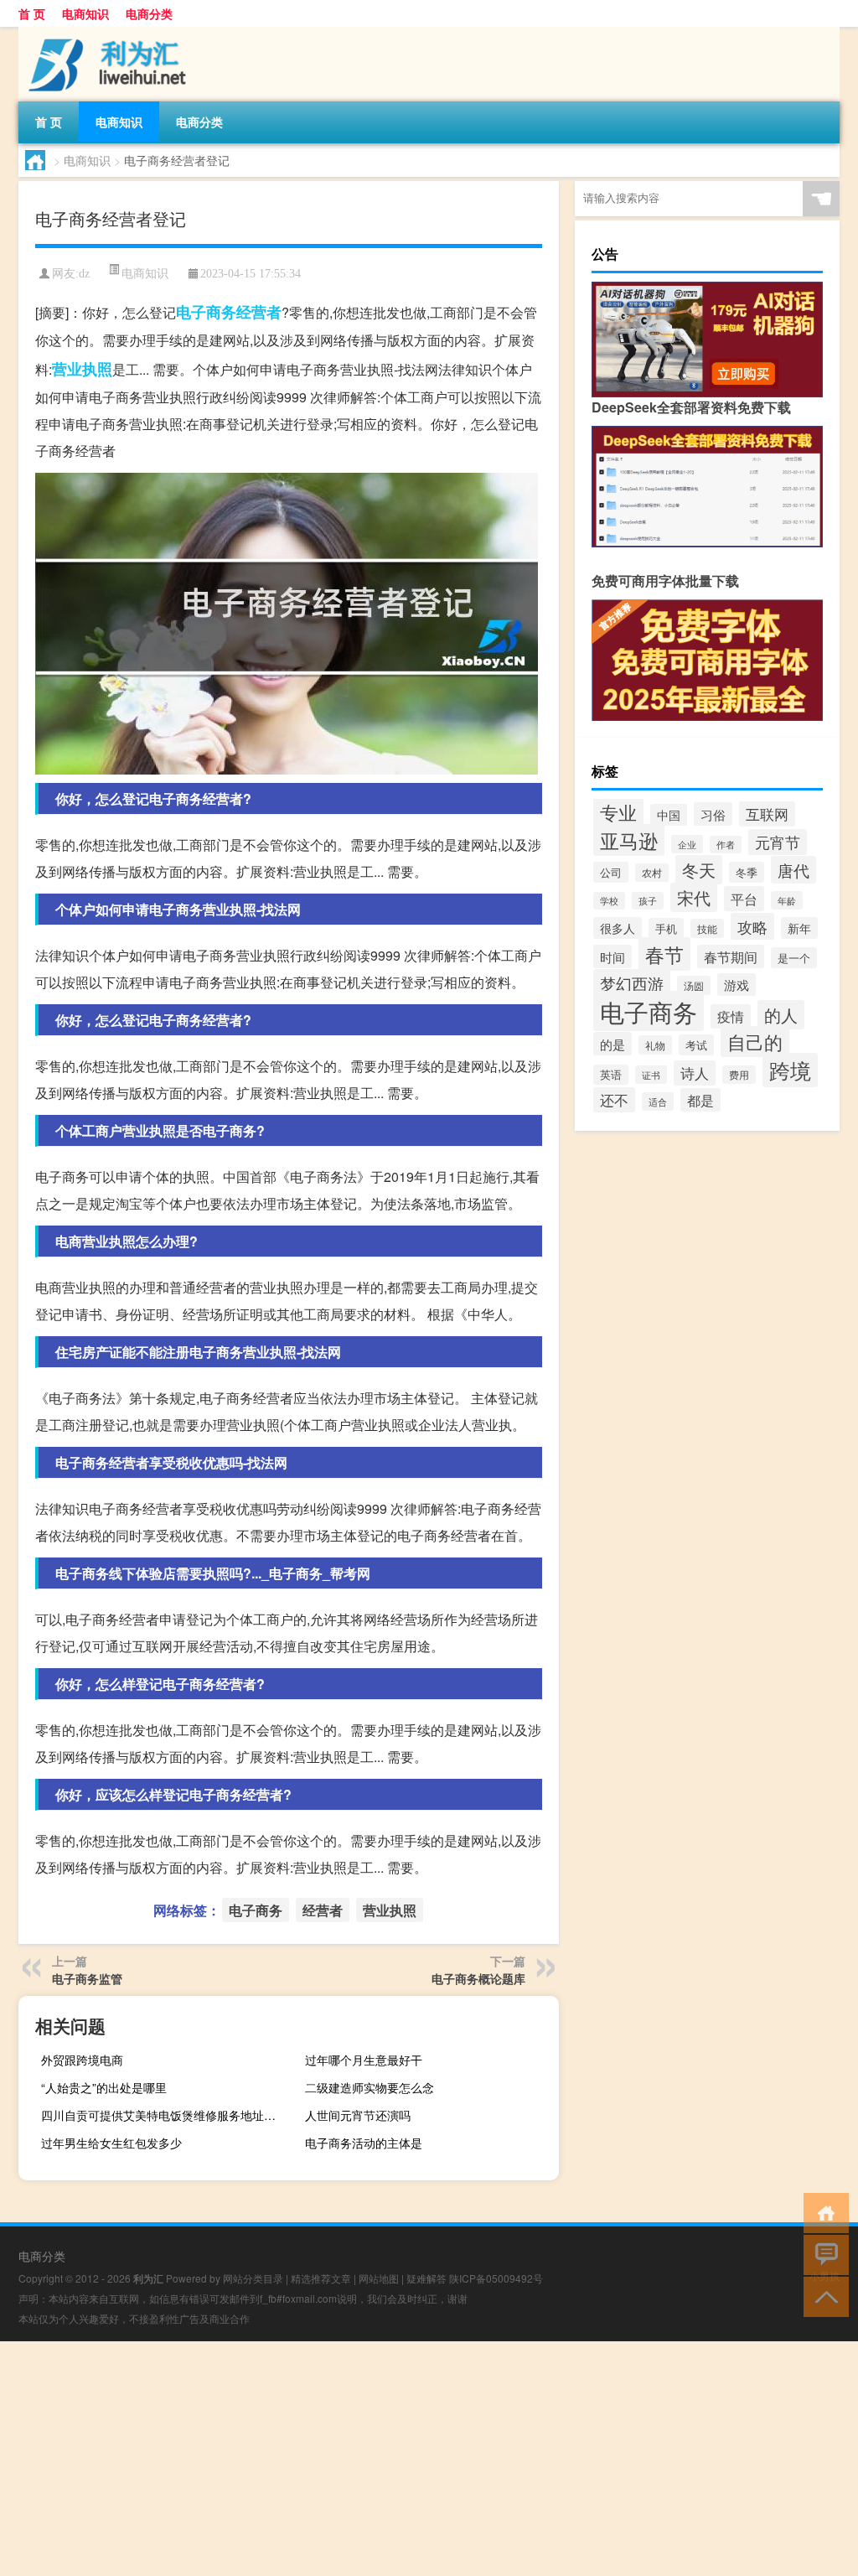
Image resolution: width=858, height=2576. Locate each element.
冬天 (699, 870)
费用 (739, 1075)
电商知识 (85, 13)
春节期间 (731, 956)
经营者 (259, 312)
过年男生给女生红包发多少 (111, 2143)
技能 (707, 928)
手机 (666, 928)
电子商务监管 (87, 1978)
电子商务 (206, 312)
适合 (658, 1101)
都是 (700, 1100)
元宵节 (778, 842)
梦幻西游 (632, 983)
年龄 (787, 900)
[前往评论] (822, 2254)
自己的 (755, 1042)
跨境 (790, 1070)
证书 (651, 1075)
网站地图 (379, 2278)
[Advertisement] (429, 2459)
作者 (726, 845)
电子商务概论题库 (478, 1978)
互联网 (767, 814)
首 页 (32, 13)
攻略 (752, 926)
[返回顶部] (822, 2296)
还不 (614, 1100)
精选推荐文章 (321, 2278)
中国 (669, 815)
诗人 (695, 1073)
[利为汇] (106, 33)
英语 (611, 1075)
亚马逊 (629, 840)
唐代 (793, 870)
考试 (696, 1045)
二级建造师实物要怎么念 (370, 2087)
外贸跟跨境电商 (82, 2060)
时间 (612, 956)
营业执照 (82, 369)
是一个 (794, 958)
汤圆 (694, 985)
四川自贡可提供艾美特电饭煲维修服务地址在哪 (164, 2115)
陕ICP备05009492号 (496, 2278)
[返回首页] (822, 2212)
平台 (744, 899)
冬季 (747, 872)
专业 (618, 811)
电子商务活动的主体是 (364, 2143)
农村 (652, 873)
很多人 (618, 928)
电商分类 (149, 13)
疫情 (731, 1016)
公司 (611, 872)
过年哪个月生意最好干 (364, 2060)
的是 (612, 1044)
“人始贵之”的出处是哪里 (104, 2087)
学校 (609, 901)
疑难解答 (426, 2278)
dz (84, 274)
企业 (687, 844)
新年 (799, 928)
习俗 (713, 814)
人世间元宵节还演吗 (358, 2115)
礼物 (655, 1045)
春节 (664, 954)
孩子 (648, 901)
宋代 (694, 897)
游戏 (737, 985)
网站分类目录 (253, 2278)
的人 (781, 1015)
